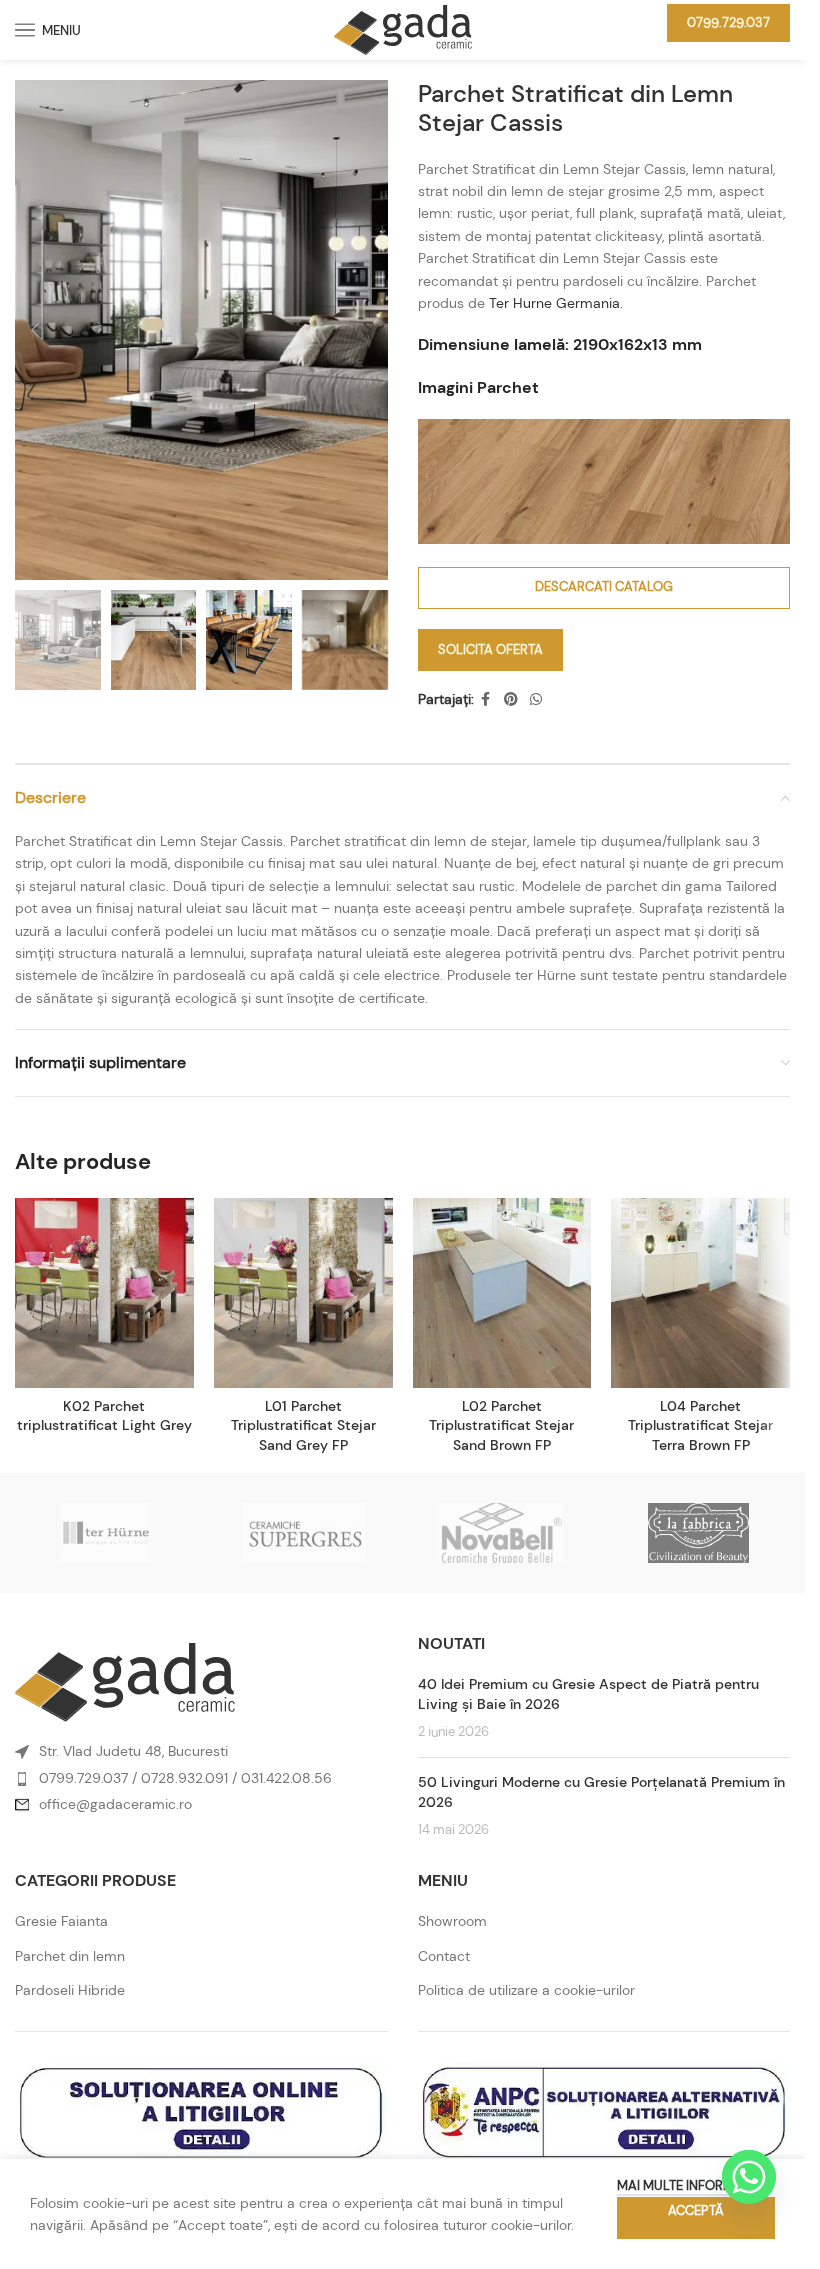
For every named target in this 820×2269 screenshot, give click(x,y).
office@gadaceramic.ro (115, 1804)
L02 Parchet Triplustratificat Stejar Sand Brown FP (501, 1425)
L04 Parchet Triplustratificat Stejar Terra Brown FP (700, 1425)
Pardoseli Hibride (70, 1990)
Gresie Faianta (61, 1921)
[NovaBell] (500, 1533)
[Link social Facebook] (486, 699)
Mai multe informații (686, 2185)
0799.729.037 (728, 22)
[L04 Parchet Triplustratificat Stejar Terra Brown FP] (700, 1293)
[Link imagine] (125, 1681)
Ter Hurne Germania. (556, 303)
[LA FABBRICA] (698, 1533)
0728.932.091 (184, 1778)
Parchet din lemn (70, 1956)
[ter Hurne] (106, 1533)
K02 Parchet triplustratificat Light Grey (104, 1416)
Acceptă (696, 2210)
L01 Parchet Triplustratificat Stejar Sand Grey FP (303, 1425)
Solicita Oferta (490, 649)
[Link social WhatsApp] (536, 699)
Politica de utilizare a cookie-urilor (526, 1990)
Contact (444, 1956)
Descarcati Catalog (604, 586)
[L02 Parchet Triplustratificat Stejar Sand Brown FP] (502, 1293)
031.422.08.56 (286, 1778)
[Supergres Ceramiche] (303, 1533)
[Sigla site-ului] (403, 28)
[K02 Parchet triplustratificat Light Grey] (104, 1293)
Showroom (452, 1921)
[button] (35, 330)
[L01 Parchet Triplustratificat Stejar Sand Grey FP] (303, 1293)
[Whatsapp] (749, 2177)
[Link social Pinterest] (511, 699)
